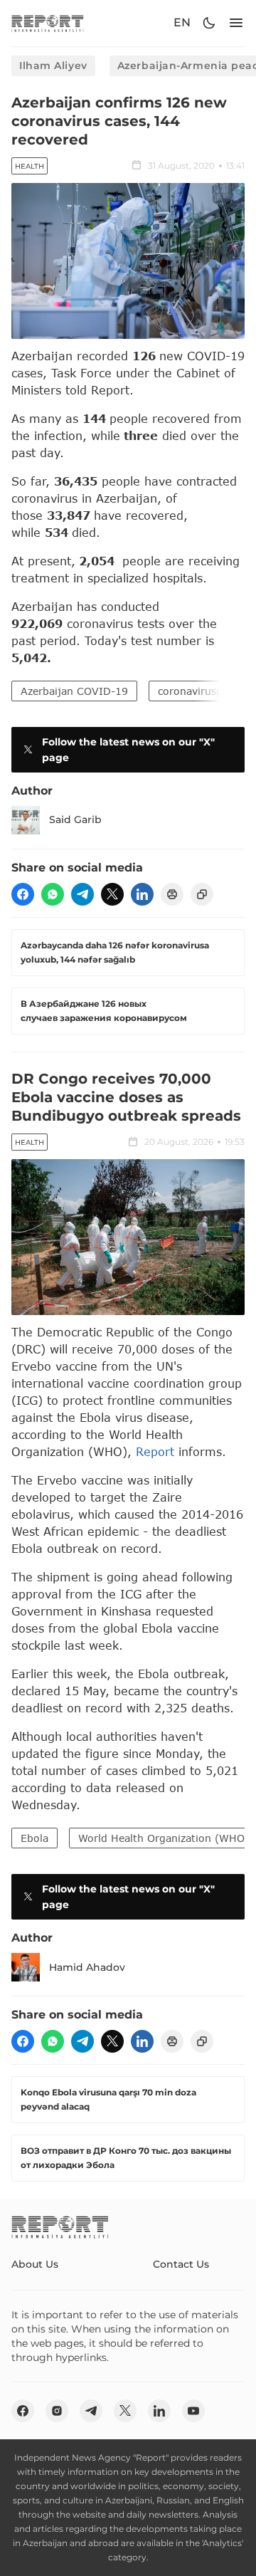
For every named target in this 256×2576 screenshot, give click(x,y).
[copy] (202, 894)
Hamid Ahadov (87, 1967)
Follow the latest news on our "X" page (128, 750)
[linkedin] (142, 894)
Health (30, 166)
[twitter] (112, 894)
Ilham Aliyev (53, 66)
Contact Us (181, 2264)
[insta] (57, 2411)
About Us (35, 2264)
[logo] (48, 23)
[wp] (53, 894)
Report (155, 1451)
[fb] (23, 894)
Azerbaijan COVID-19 (74, 691)
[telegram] (82, 894)
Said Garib (75, 820)
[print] (172, 894)
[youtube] (193, 2411)
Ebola (34, 1838)
